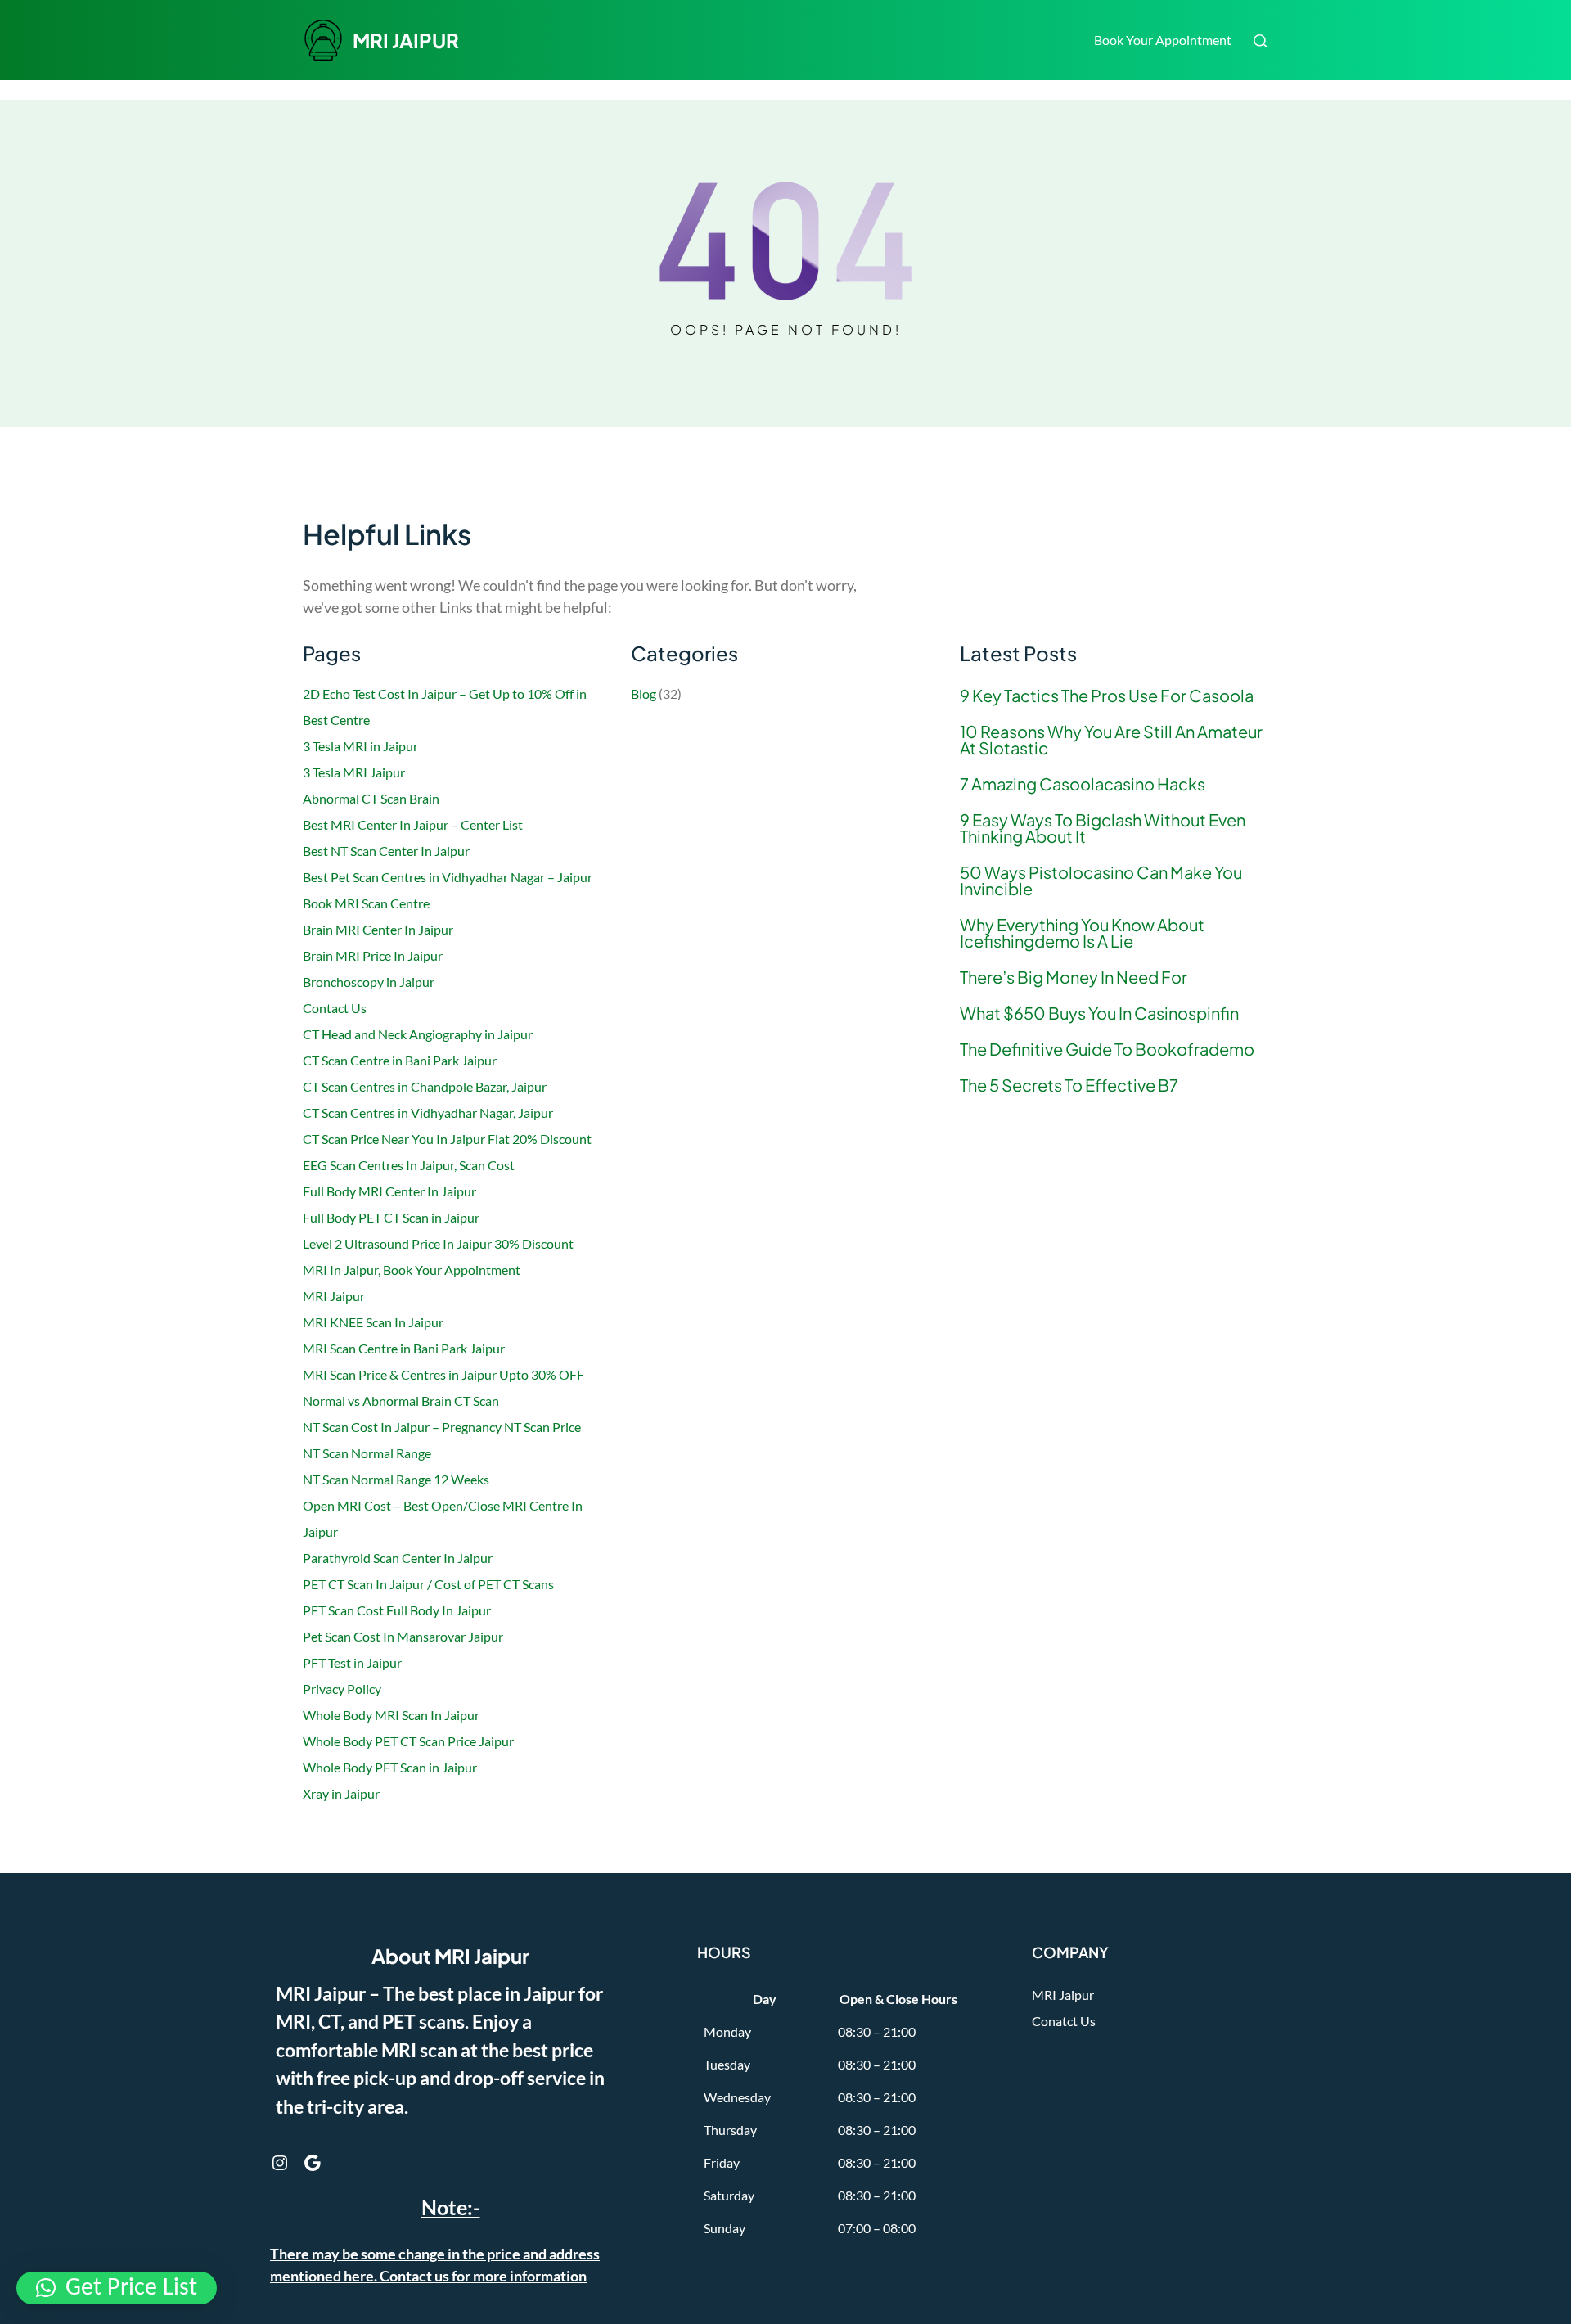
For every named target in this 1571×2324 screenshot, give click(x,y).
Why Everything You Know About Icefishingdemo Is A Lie (1082, 933)
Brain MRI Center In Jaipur (378, 929)
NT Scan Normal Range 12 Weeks (396, 1479)
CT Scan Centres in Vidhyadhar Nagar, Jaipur (428, 1112)
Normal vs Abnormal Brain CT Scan (401, 1401)
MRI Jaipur (334, 1296)
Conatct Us (1064, 2021)
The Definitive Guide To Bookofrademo (1107, 1049)
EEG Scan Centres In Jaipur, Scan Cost (409, 1165)
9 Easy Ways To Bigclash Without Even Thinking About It (1103, 828)
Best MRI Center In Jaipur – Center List (413, 824)
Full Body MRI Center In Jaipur (389, 1191)
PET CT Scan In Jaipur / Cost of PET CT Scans (428, 1584)
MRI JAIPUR (406, 40)
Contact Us (335, 1008)
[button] (117, 2288)
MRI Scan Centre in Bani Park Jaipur (404, 1348)
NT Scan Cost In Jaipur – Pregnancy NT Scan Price (442, 1427)
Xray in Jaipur (341, 1793)
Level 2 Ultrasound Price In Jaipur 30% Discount (438, 1243)
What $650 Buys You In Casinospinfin (1099, 1013)
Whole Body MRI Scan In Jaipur (391, 1715)
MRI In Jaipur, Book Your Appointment (413, 1270)
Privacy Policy (342, 1689)
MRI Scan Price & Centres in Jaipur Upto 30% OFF (443, 1374)
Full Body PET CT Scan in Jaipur (391, 1217)
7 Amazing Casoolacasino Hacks (1083, 784)
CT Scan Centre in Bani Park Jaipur (400, 1060)
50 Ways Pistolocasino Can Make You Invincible (1101, 881)
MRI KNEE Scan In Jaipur (373, 1322)
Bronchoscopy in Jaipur (369, 982)
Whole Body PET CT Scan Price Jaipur (408, 1741)
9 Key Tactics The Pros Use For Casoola (1107, 696)
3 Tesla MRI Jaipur (354, 772)
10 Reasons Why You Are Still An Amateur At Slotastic (1111, 740)
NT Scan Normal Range (367, 1453)
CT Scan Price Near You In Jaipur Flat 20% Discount (447, 1139)
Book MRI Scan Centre (366, 903)
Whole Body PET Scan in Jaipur (390, 1767)
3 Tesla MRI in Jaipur (360, 746)
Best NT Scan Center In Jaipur (386, 851)
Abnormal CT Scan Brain (371, 798)
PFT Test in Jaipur (352, 1662)
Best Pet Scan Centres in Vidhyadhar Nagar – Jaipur (448, 877)
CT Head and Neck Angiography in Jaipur (418, 1034)
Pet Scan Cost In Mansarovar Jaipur (403, 1636)
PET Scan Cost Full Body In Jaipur (397, 1610)
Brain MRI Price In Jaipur (373, 955)
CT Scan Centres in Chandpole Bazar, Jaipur (425, 1086)
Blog (644, 694)
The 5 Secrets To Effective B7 (1069, 1085)
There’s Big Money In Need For (1074, 977)
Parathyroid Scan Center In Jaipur (398, 1558)
